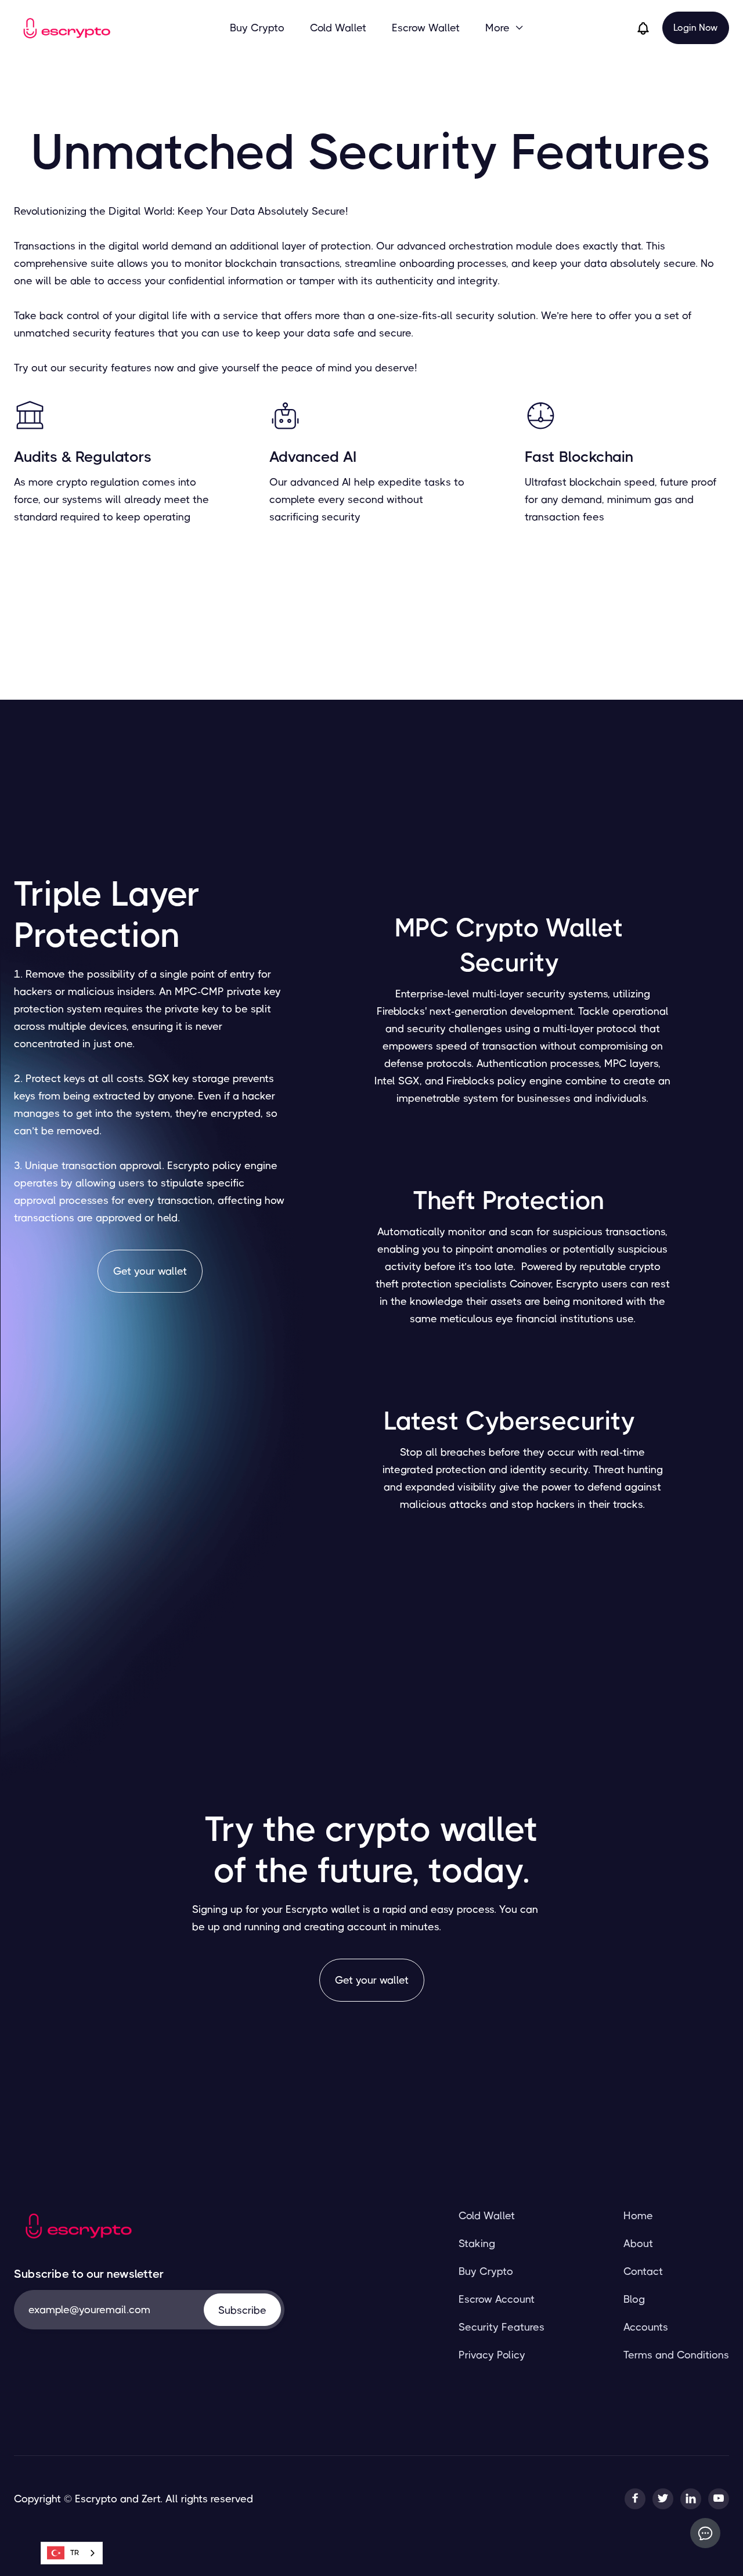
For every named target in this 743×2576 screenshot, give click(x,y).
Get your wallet (150, 1271)
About (638, 2244)
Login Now (696, 28)
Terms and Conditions (676, 2355)
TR (75, 2553)
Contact (643, 2271)
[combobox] (72, 2553)
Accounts (646, 2327)
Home (638, 2216)
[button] (505, 28)
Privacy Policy (492, 2355)
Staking (477, 2244)
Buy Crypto (257, 28)
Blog (634, 2299)
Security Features (502, 2327)
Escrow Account (497, 2299)
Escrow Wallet (426, 28)
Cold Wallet (338, 28)
